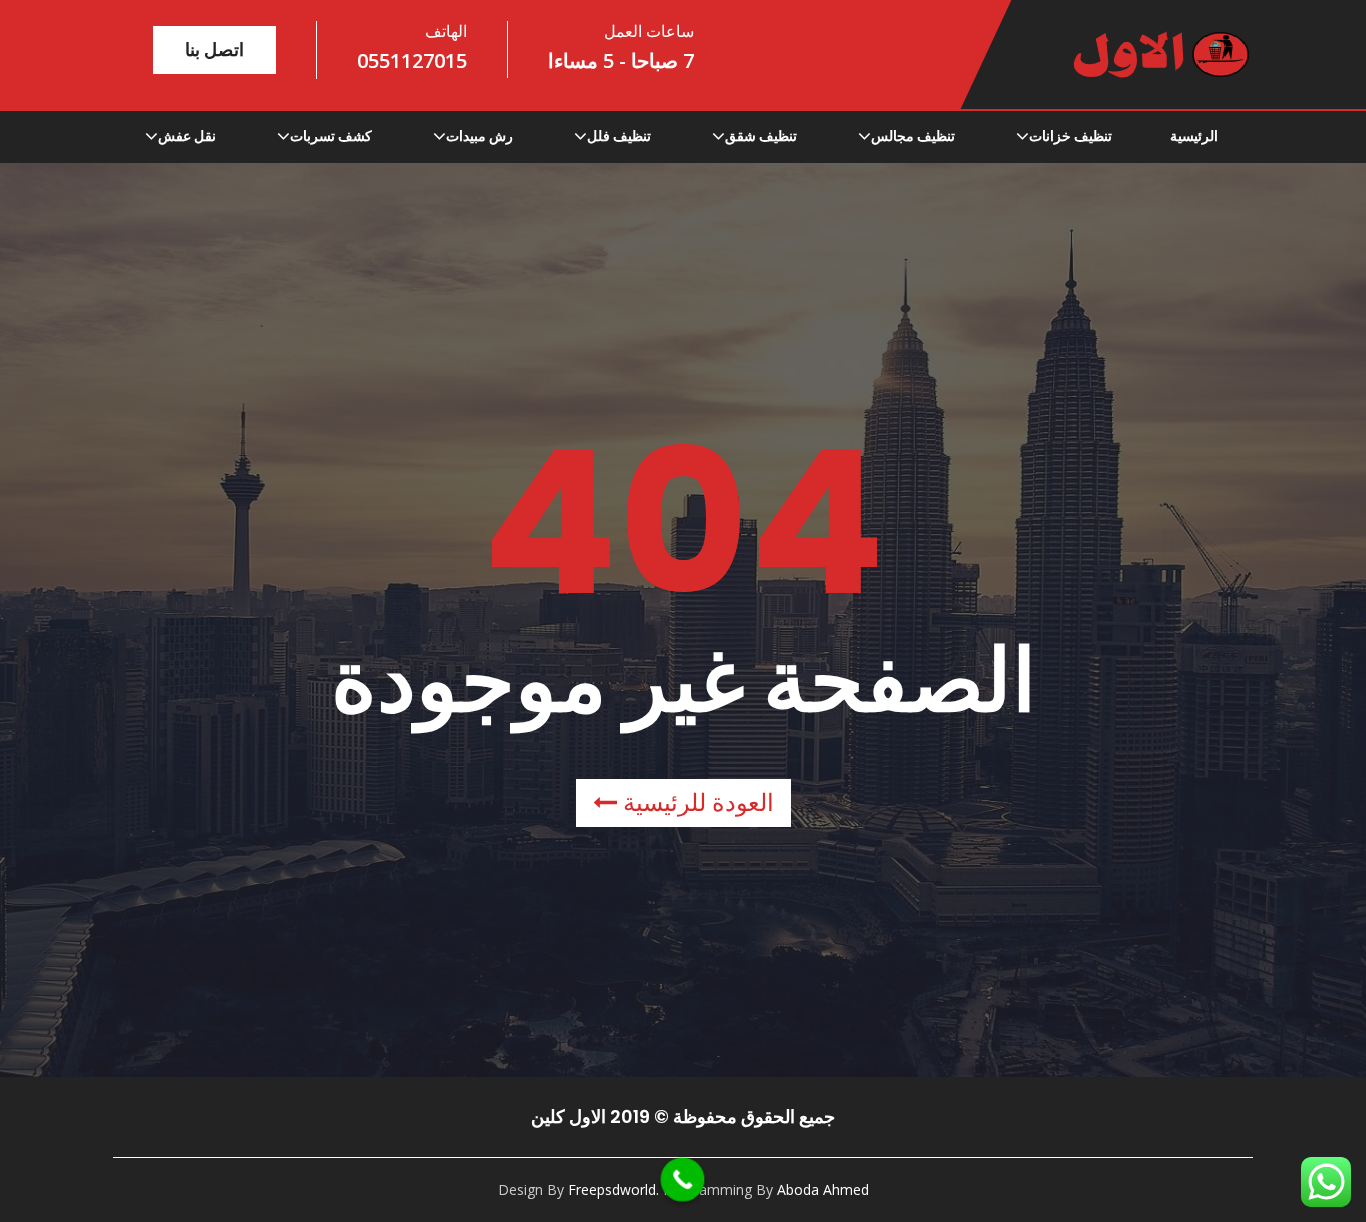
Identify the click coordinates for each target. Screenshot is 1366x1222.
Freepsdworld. (613, 1189)
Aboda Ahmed (823, 1189)
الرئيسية (1194, 136)
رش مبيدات (479, 136)
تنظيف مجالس (913, 136)
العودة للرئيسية (695, 802)
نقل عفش (187, 136)
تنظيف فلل (619, 136)
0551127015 (412, 60)
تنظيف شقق (761, 136)
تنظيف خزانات (1070, 136)
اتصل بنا (214, 49)
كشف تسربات (331, 136)
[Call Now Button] (683, 1180)
